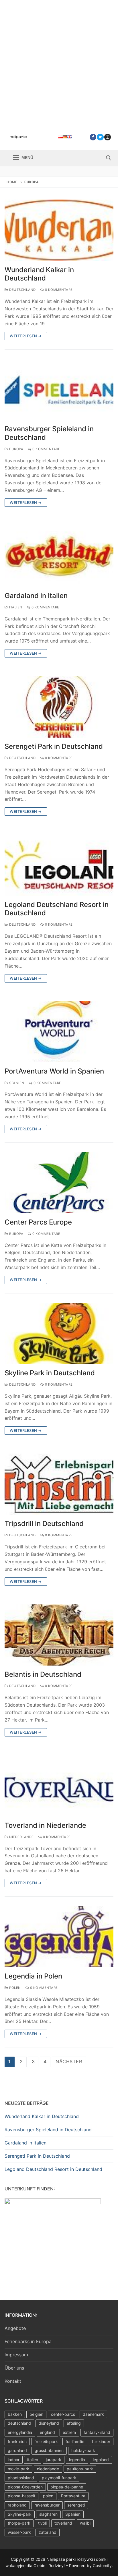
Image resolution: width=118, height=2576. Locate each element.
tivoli (42, 2523)
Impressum (16, 2355)
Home (12, 182)
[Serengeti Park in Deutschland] (59, 707)
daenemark (93, 2414)
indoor (14, 2460)
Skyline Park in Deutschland (50, 1373)
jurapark (54, 2460)
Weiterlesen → (26, 336)
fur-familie (75, 2441)
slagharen (48, 2514)
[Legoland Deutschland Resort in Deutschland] (59, 865)
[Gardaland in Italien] (59, 556)
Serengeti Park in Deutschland (54, 746)
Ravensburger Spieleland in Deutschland (49, 433)
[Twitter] (100, 137)
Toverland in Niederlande (45, 1825)
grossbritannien (49, 2450)
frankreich (17, 2441)
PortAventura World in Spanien (54, 1071)
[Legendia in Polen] (59, 1937)
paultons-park (80, 2469)
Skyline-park (20, 2514)
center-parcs (63, 2414)
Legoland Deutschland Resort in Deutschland (57, 909)
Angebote (15, 2328)
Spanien (16, 1083)
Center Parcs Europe (38, 1222)
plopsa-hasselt (21, 2496)
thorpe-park (19, 2523)
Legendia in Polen (33, 1976)
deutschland (19, 2423)
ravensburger (47, 2505)
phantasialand (21, 2478)
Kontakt (13, 2381)
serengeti (76, 2505)
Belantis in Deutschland (43, 1674)
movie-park (18, 2469)
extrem (69, 2432)
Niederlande (21, 1837)
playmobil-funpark (59, 2478)
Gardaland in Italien (36, 596)
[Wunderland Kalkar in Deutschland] (59, 230)
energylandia (20, 2432)
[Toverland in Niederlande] (59, 1786)
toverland (63, 2523)
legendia (77, 2460)
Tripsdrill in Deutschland (44, 1524)
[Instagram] (108, 137)
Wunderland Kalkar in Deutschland (39, 274)
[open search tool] (109, 158)
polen (48, 2496)
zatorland (48, 2532)
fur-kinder (101, 2441)
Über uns (14, 2368)
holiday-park (83, 2450)
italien (33, 2460)
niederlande (48, 2469)
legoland (101, 2460)
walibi (85, 2523)
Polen (15, 1988)
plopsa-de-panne (67, 2487)
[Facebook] (93, 137)
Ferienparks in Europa (28, 2341)
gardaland (17, 2450)
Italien (15, 607)
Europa (16, 449)
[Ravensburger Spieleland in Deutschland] (59, 390)
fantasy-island (97, 2432)
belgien (36, 2414)
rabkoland (17, 2505)
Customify (102, 2566)
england (47, 2432)
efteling (74, 2423)
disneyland (49, 2423)
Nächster (69, 2061)
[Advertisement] (59, 62)
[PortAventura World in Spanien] (59, 1032)
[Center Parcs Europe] (59, 1183)
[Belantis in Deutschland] (59, 1635)
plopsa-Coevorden (25, 2487)
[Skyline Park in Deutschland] (59, 1333)
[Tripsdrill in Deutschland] (59, 1484)
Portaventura (73, 2496)
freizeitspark (46, 2441)
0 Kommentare (58, 290)
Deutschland (22, 290)
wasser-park (19, 2532)
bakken (15, 2414)
